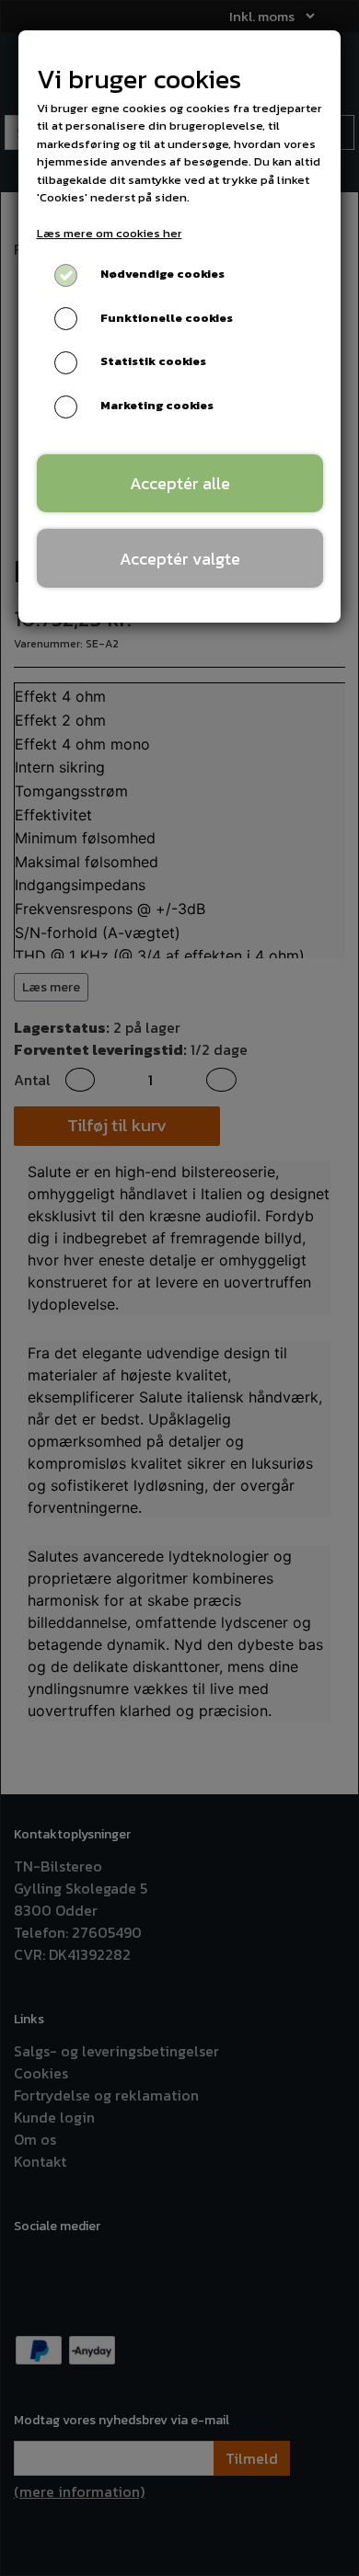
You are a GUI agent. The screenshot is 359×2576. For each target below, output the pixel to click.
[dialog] (179, 1288)
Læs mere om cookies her (110, 233)
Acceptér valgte (180, 559)
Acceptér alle (180, 483)
